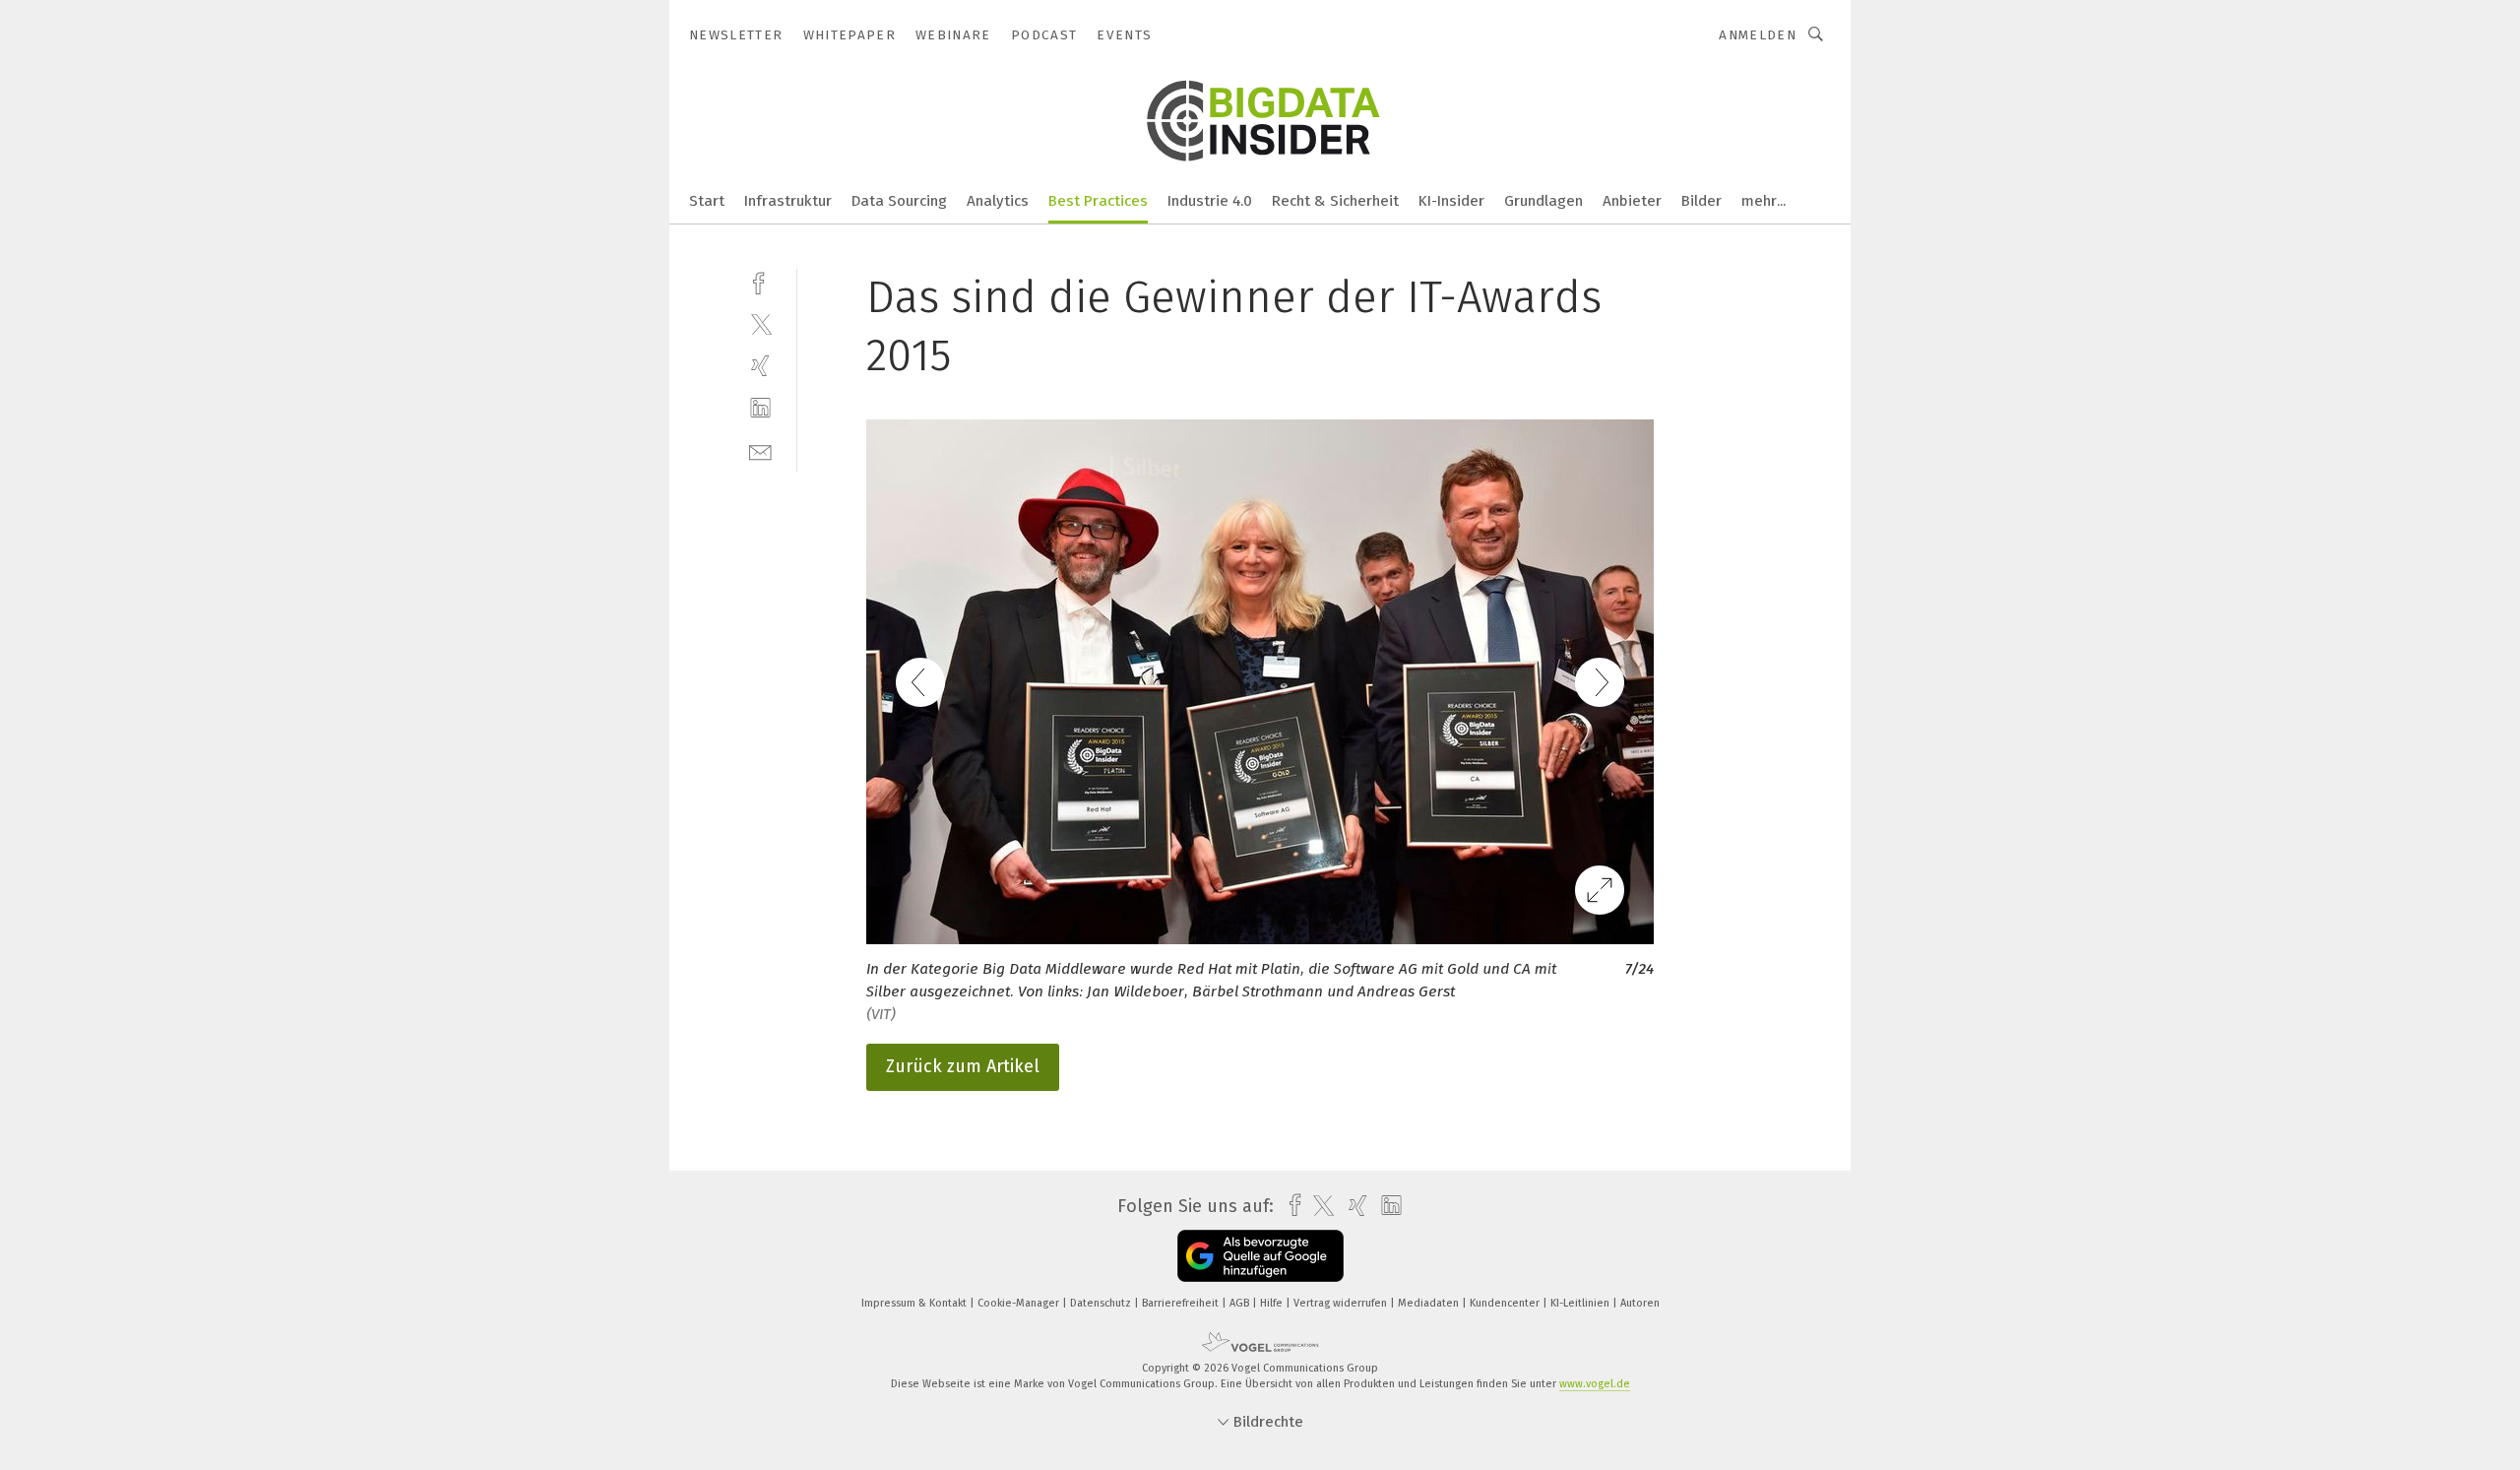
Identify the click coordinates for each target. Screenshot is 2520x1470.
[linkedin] (760, 408)
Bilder (1701, 201)
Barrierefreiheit (1182, 1303)
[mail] (760, 450)
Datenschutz (1102, 1303)
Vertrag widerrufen (1342, 1303)
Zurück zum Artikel (963, 1066)
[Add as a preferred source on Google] (1260, 1256)
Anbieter (1632, 201)
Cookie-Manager (1020, 1303)
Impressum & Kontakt (915, 1303)
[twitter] (760, 323)
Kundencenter (1506, 1303)
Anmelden (1758, 35)
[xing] (760, 366)
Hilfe (1273, 1303)
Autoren (1640, 1303)
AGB (1241, 1303)
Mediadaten (1430, 1303)
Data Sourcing (899, 201)
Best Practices (1098, 201)
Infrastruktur (788, 201)
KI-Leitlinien (1581, 1303)
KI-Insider (1451, 201)
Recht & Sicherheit (1335, 201)
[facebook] (760, 281)
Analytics (998, 201)
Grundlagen (1543, 201)
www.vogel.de (1595, 1384)
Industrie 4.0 (1210, 201)
